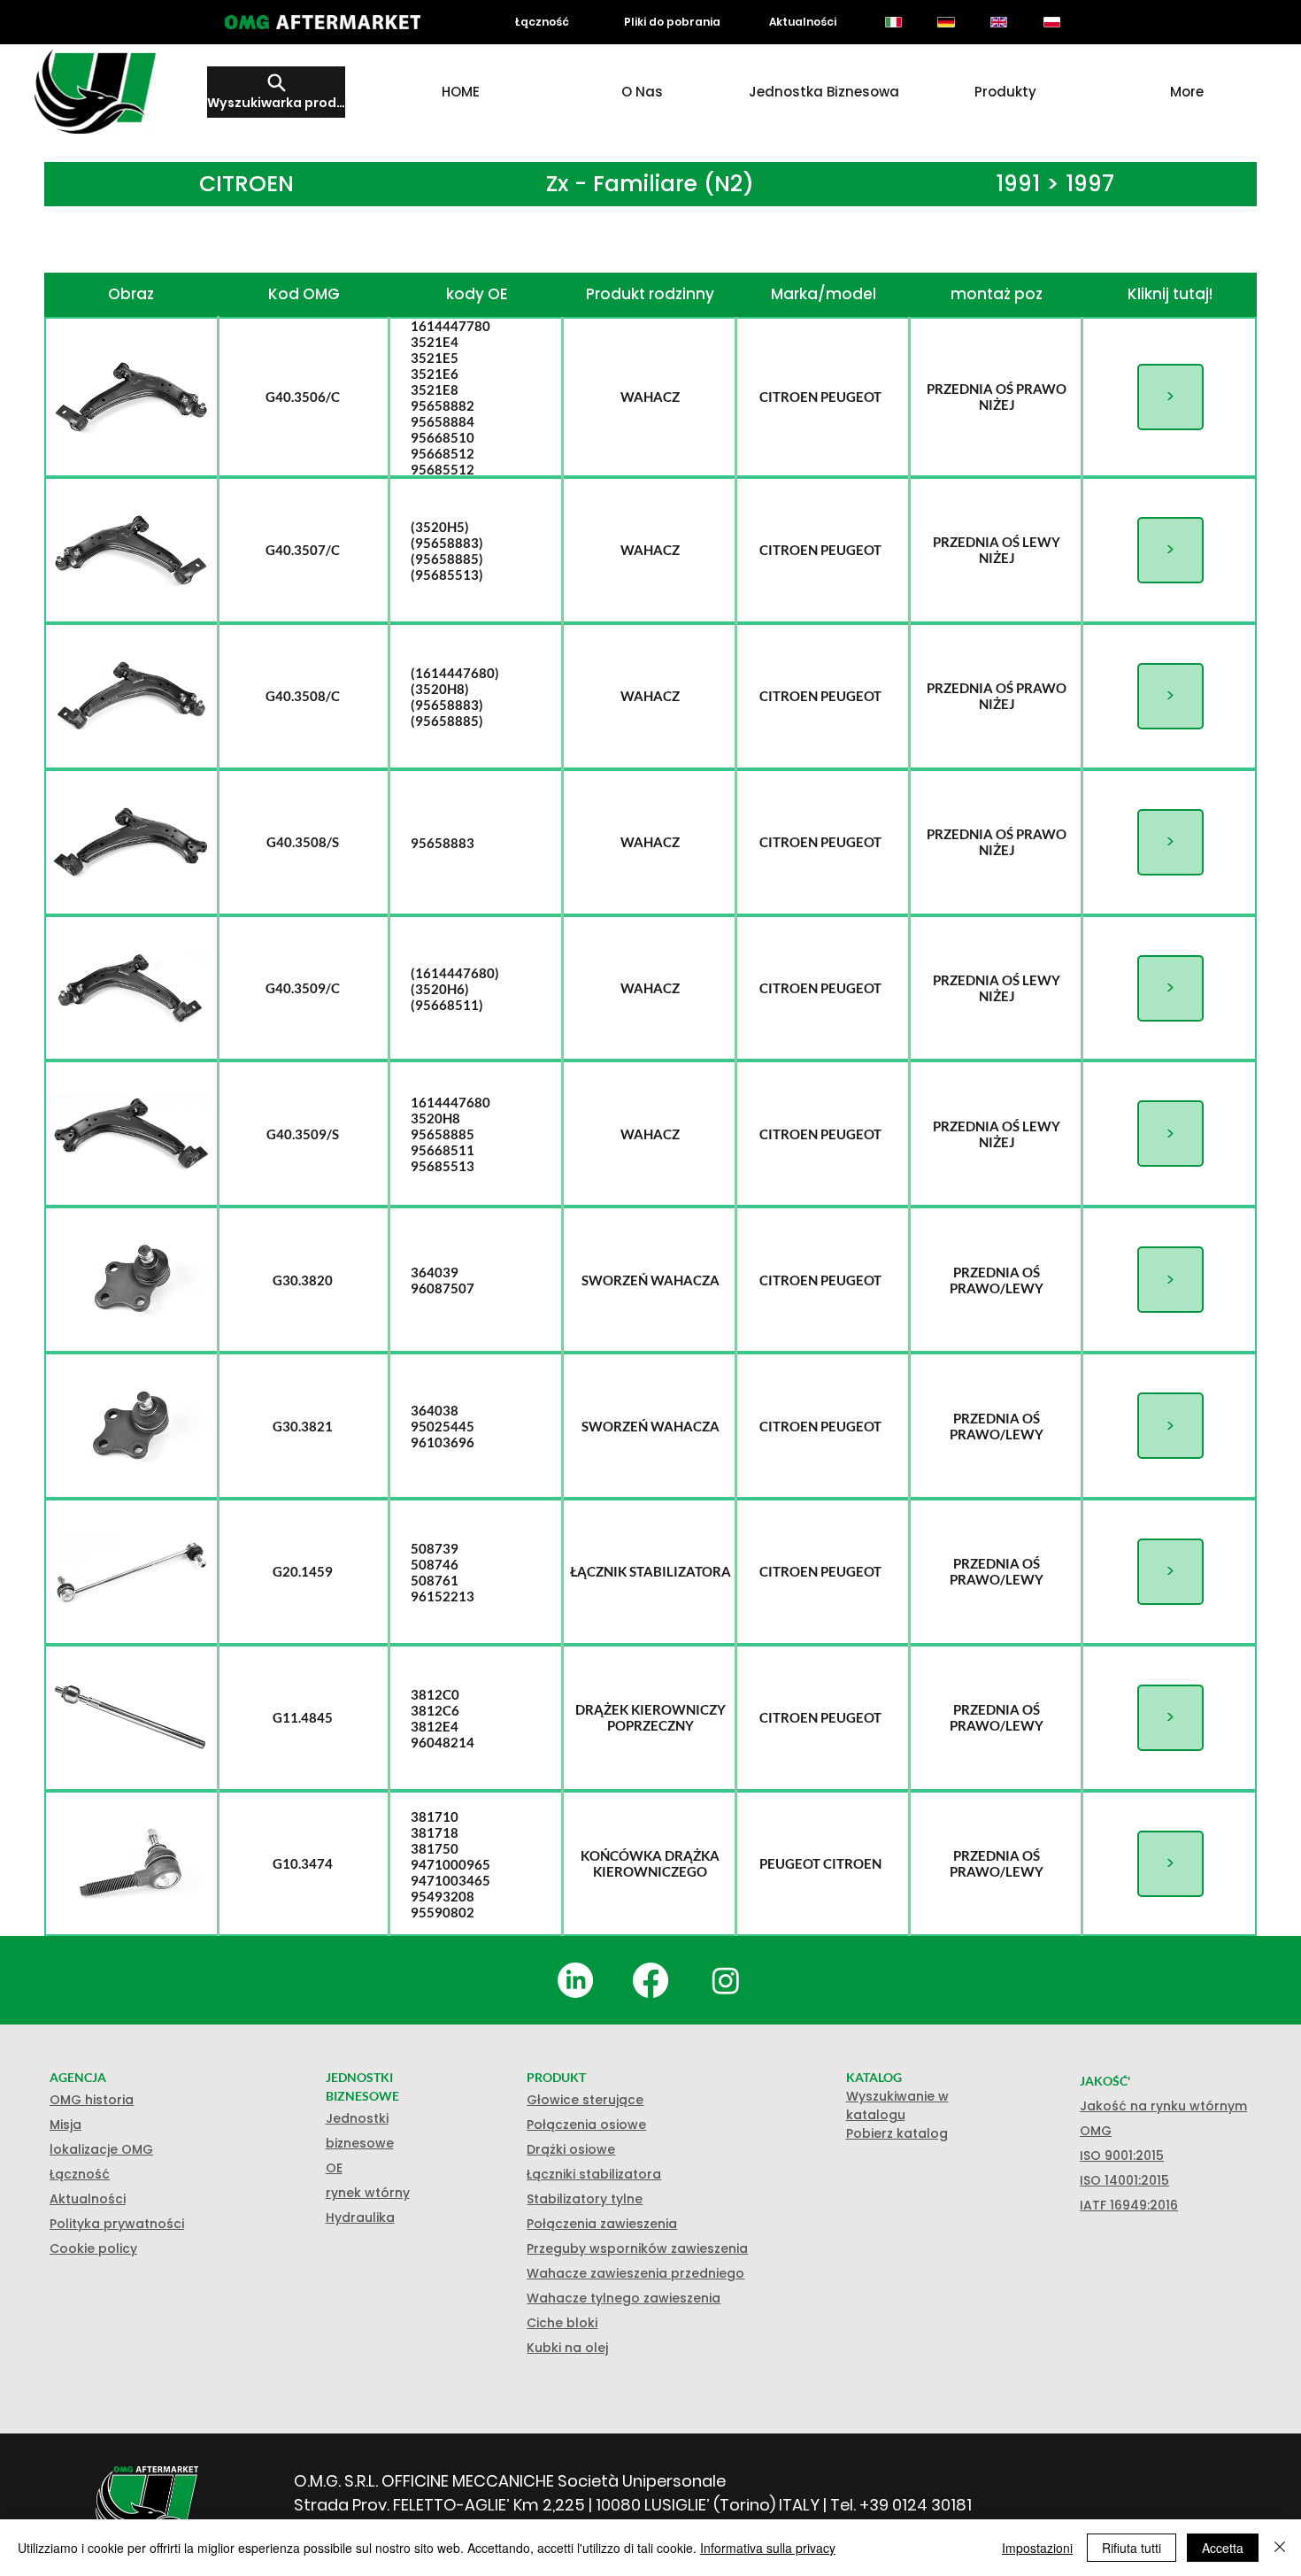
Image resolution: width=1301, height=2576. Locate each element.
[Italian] (893, 22)
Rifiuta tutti (1132, 2548)
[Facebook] (650, 1980)
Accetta (1223, 2548)
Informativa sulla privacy (768, 2548)
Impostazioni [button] (1037, 2548)
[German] (946, 22)
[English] (998, 22)
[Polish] (1051, 22)
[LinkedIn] (575, 1980)
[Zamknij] (1280, 2548)
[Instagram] (726, 1980)
